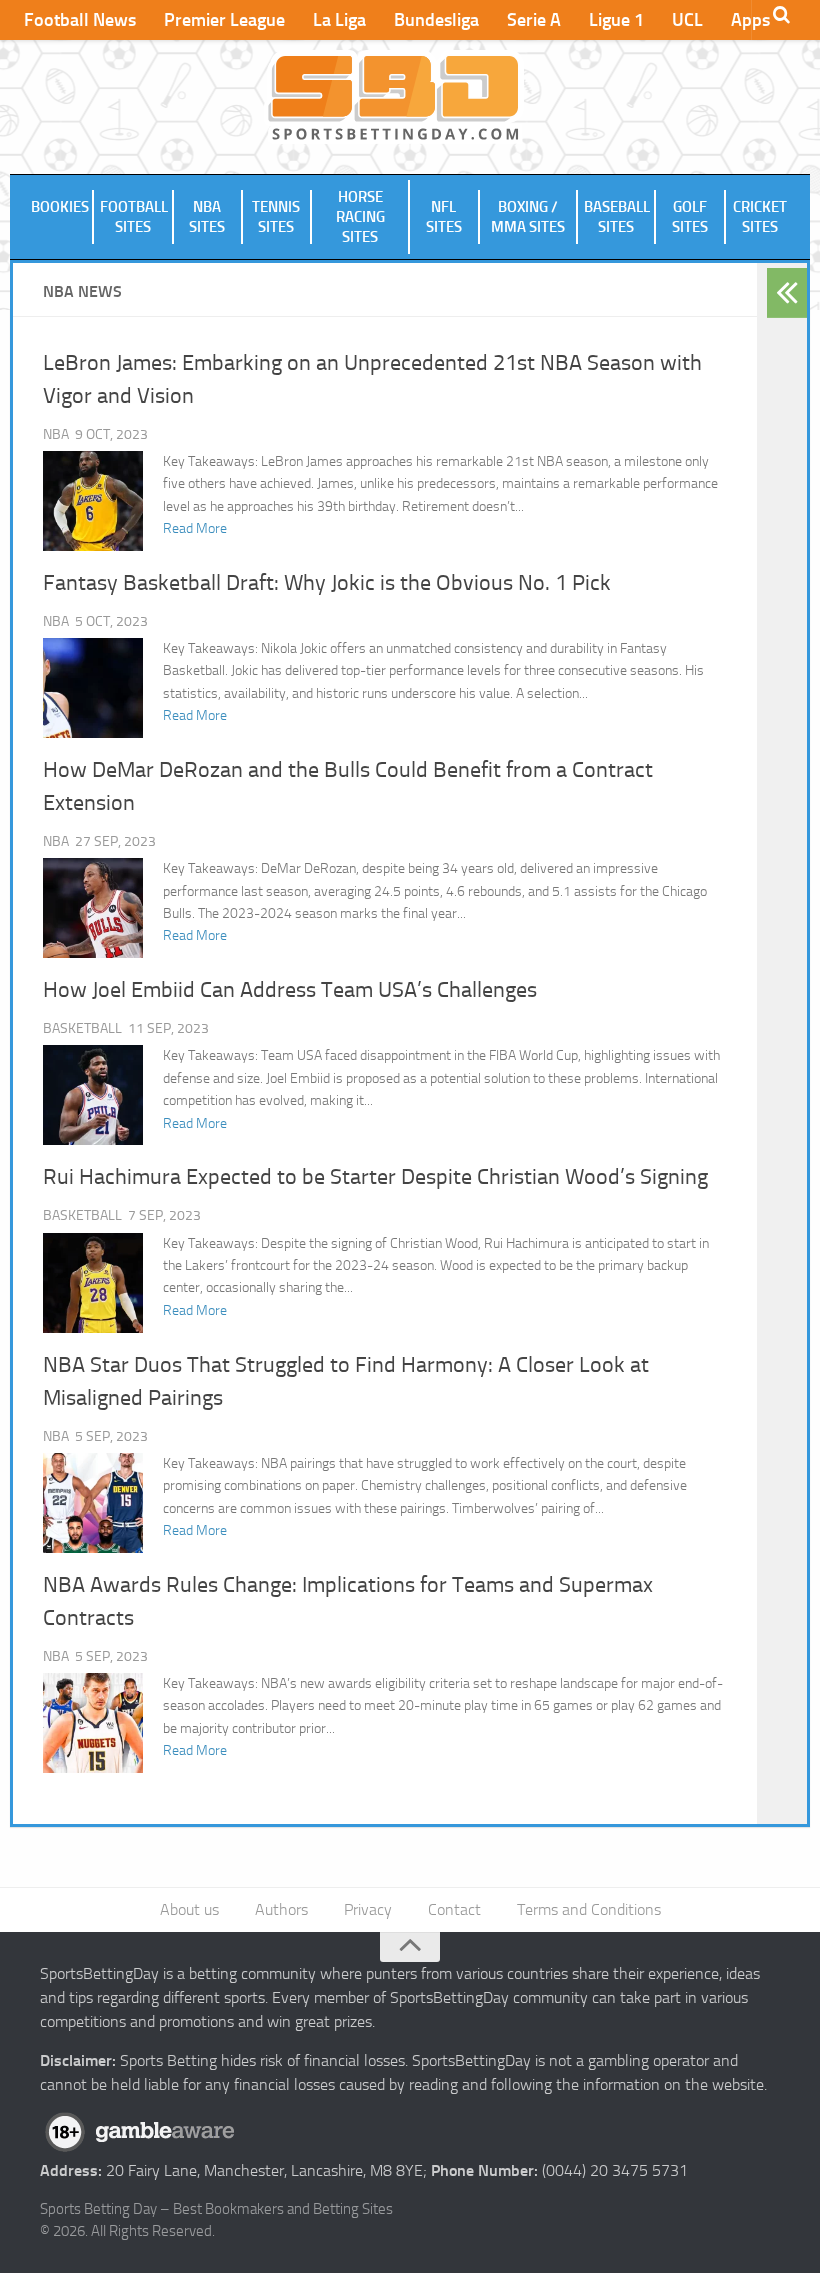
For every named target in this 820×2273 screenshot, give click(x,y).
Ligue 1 (616, 20)
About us (189, 1909)
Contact (454, 1909)
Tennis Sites (276, 217)
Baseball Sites (617, 217)
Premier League (224, 20)
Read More (195, 528)
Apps (750, 20)
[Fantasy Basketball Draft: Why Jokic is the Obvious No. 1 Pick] (93, 688)
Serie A (534, 20)
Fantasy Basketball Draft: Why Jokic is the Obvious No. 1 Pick (327, 583)
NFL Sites (444, 217)
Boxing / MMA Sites (528, 217)
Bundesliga (436, 20)
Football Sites (134, 217)
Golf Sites (690, 217)
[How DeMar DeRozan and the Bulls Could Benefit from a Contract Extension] (93, 908)
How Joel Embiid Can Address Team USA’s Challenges (290, 990)
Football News (80, 20)
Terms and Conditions (589, 1909)
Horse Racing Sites (360, 217)
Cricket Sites (760, 217)
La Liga (339, 20)
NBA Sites (207, 217)
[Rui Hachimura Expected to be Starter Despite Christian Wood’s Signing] (93, 1283)
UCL (687, 20)
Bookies (60, 207)
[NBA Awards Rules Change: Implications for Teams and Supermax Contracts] (93, 1723)
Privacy (368, 1909)
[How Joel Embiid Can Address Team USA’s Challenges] (93, 1095)
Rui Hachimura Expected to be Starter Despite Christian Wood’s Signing (375, 1177)
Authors (281, 1909)
